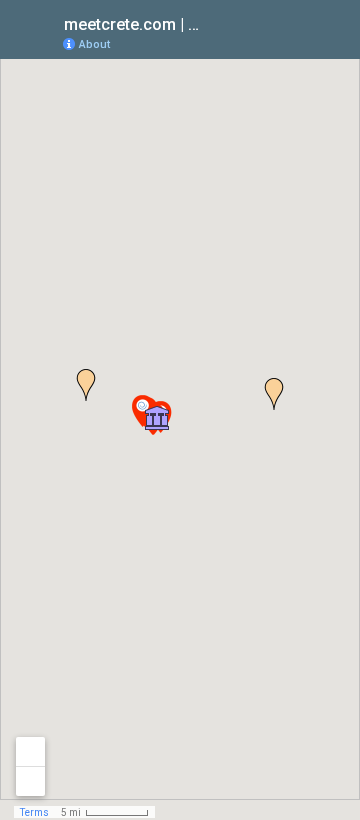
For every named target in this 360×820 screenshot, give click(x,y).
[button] (157, 418)
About (94, 44)
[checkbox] (215, 22)
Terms (34, 812)
